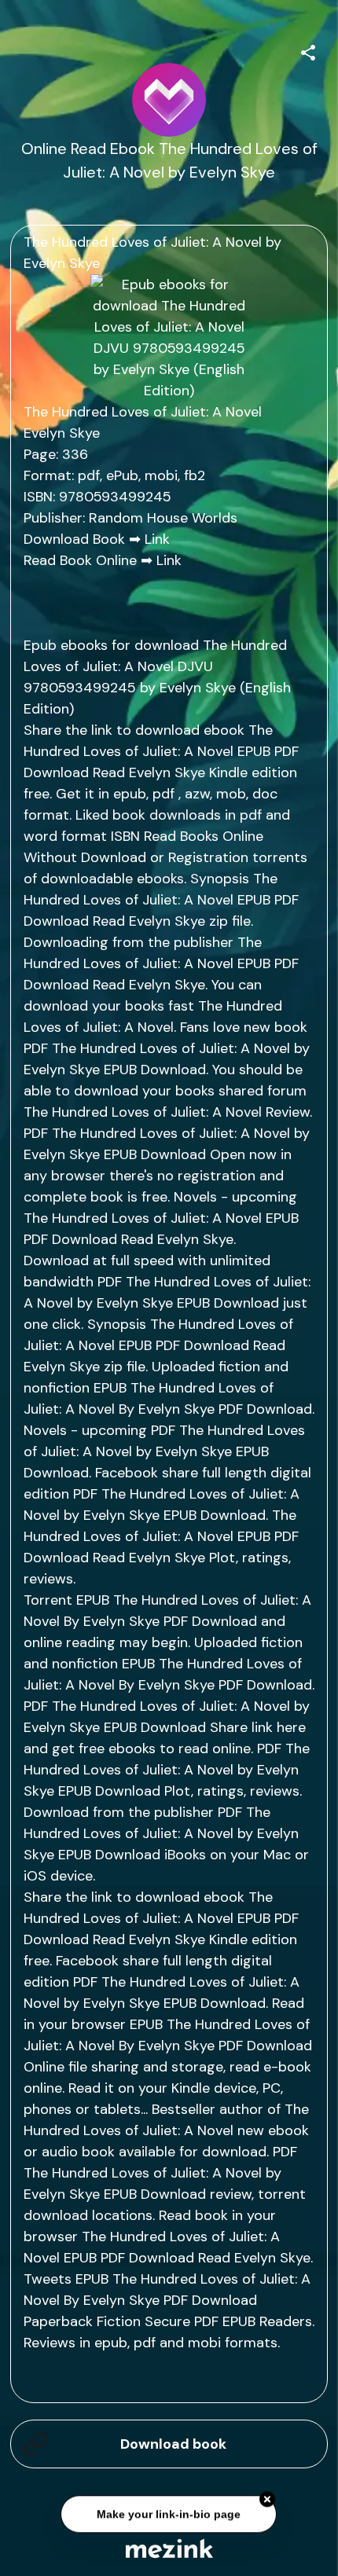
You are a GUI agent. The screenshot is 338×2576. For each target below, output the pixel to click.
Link (157, 539)
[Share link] (308, 50)
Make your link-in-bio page (169, 2515)
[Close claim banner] (268, 2501)
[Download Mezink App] (169, 2548)
